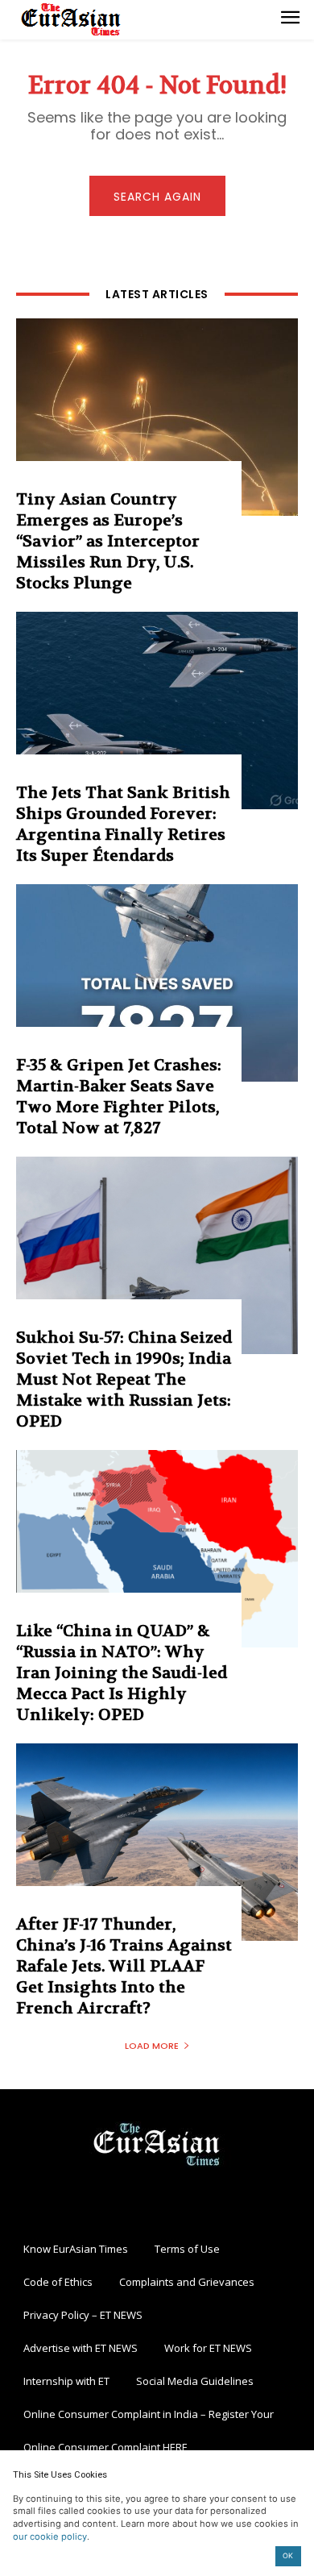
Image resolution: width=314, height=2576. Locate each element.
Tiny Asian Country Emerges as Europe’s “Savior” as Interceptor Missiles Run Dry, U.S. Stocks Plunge (108, 541)
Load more (152, 2046)
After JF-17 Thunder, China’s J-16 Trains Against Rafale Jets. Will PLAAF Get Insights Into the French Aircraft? (124, 1966)
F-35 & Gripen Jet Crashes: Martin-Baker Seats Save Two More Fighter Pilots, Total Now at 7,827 (119, 1097)
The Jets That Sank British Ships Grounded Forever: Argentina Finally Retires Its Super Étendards (123, 824)
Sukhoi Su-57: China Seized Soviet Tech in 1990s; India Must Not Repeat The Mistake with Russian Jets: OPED (124, 1379)
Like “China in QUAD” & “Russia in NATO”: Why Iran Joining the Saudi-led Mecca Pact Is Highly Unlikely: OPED (122, 1673)
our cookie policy (50, 2537)
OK (288, 2555)
